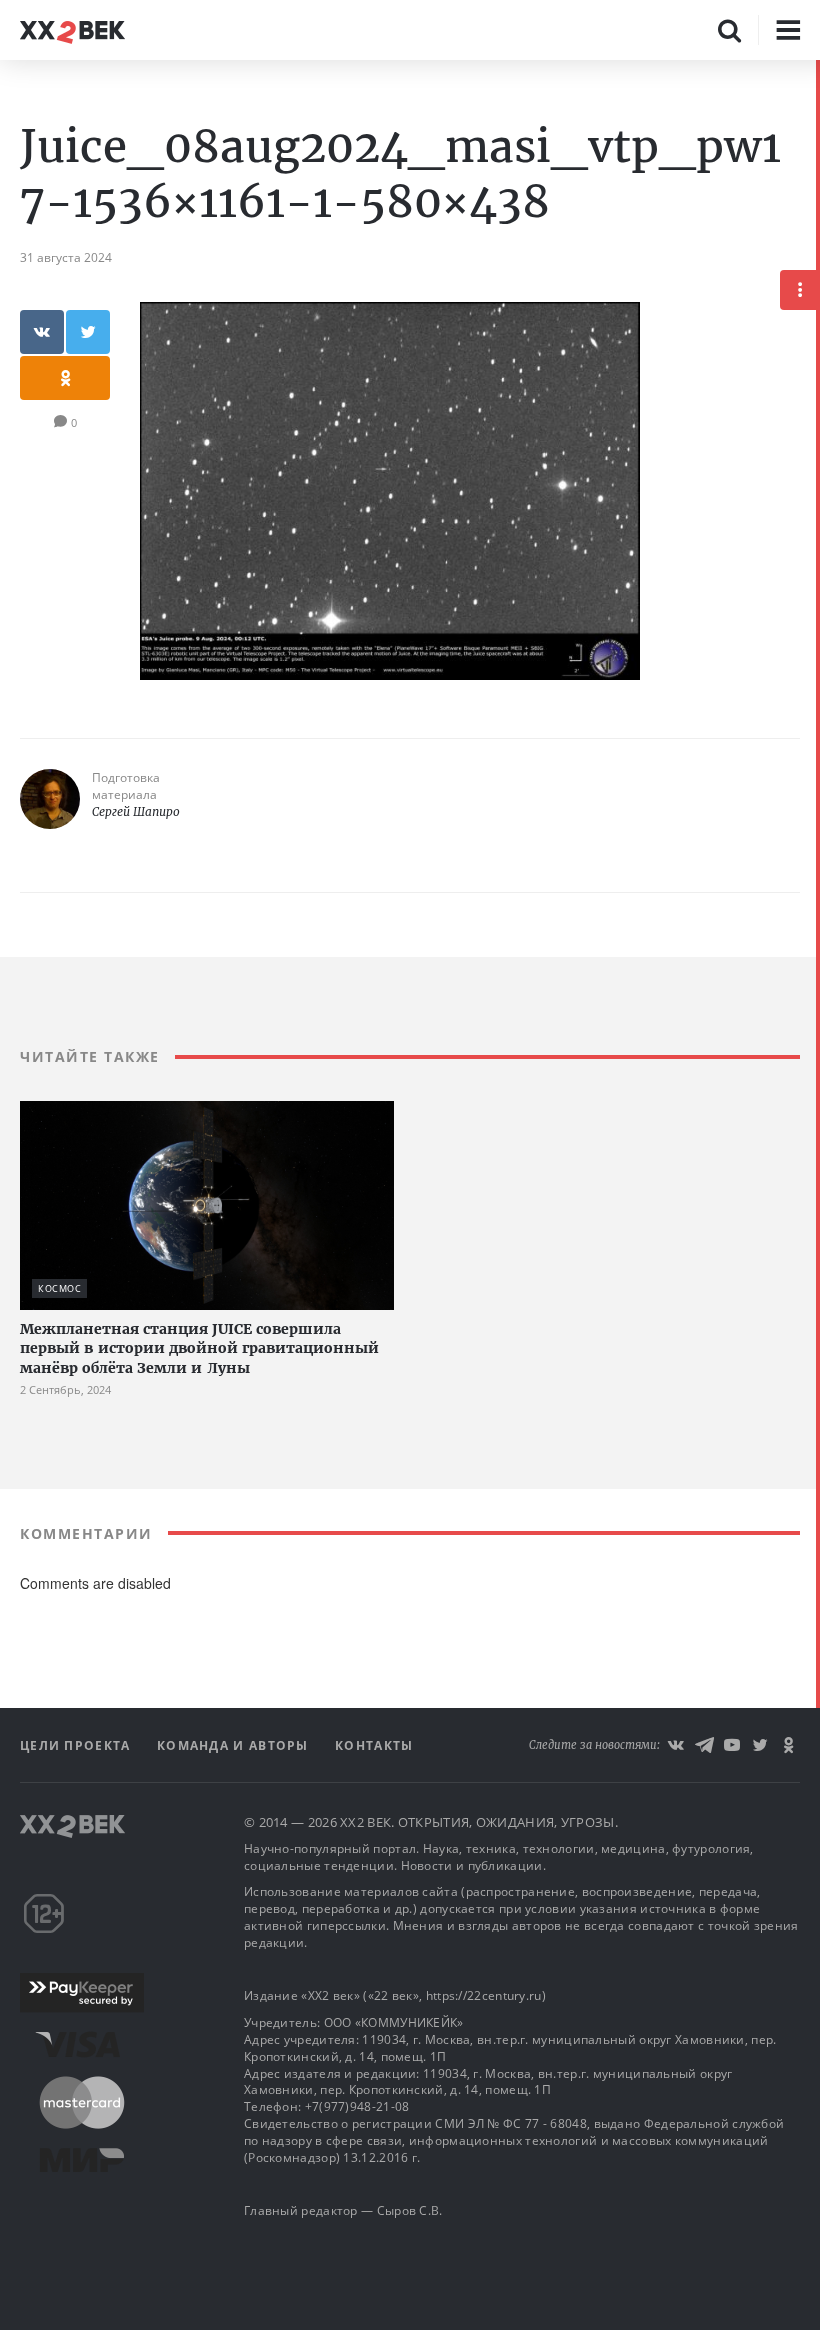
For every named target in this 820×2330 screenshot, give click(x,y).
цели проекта (77, 1745)
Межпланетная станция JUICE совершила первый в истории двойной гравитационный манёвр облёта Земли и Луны (199, 1348)
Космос (59, 1288)
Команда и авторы (235, 1745)
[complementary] (818, 1195)
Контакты (374, 1745)
